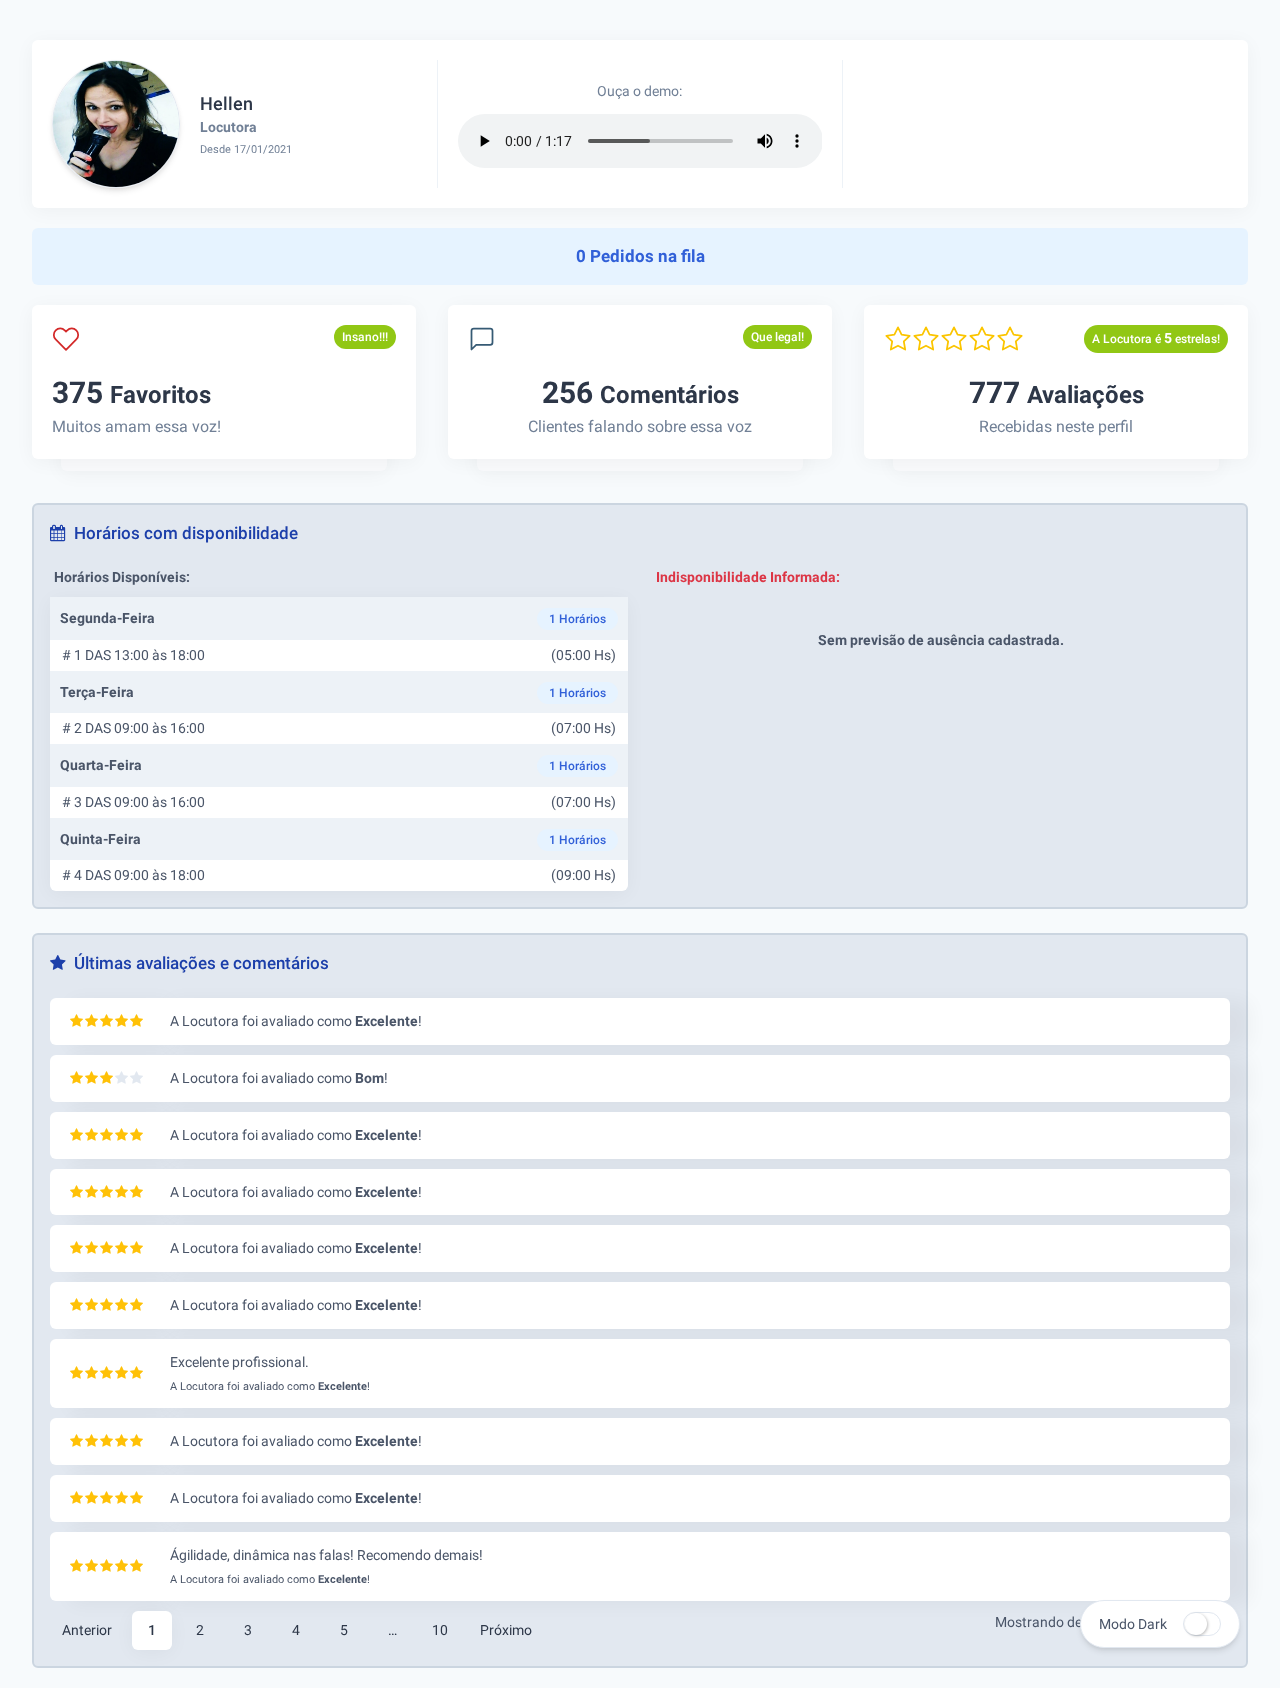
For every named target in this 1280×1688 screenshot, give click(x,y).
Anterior (87, 1630)
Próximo (506, 1630)
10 (440, 1630)
